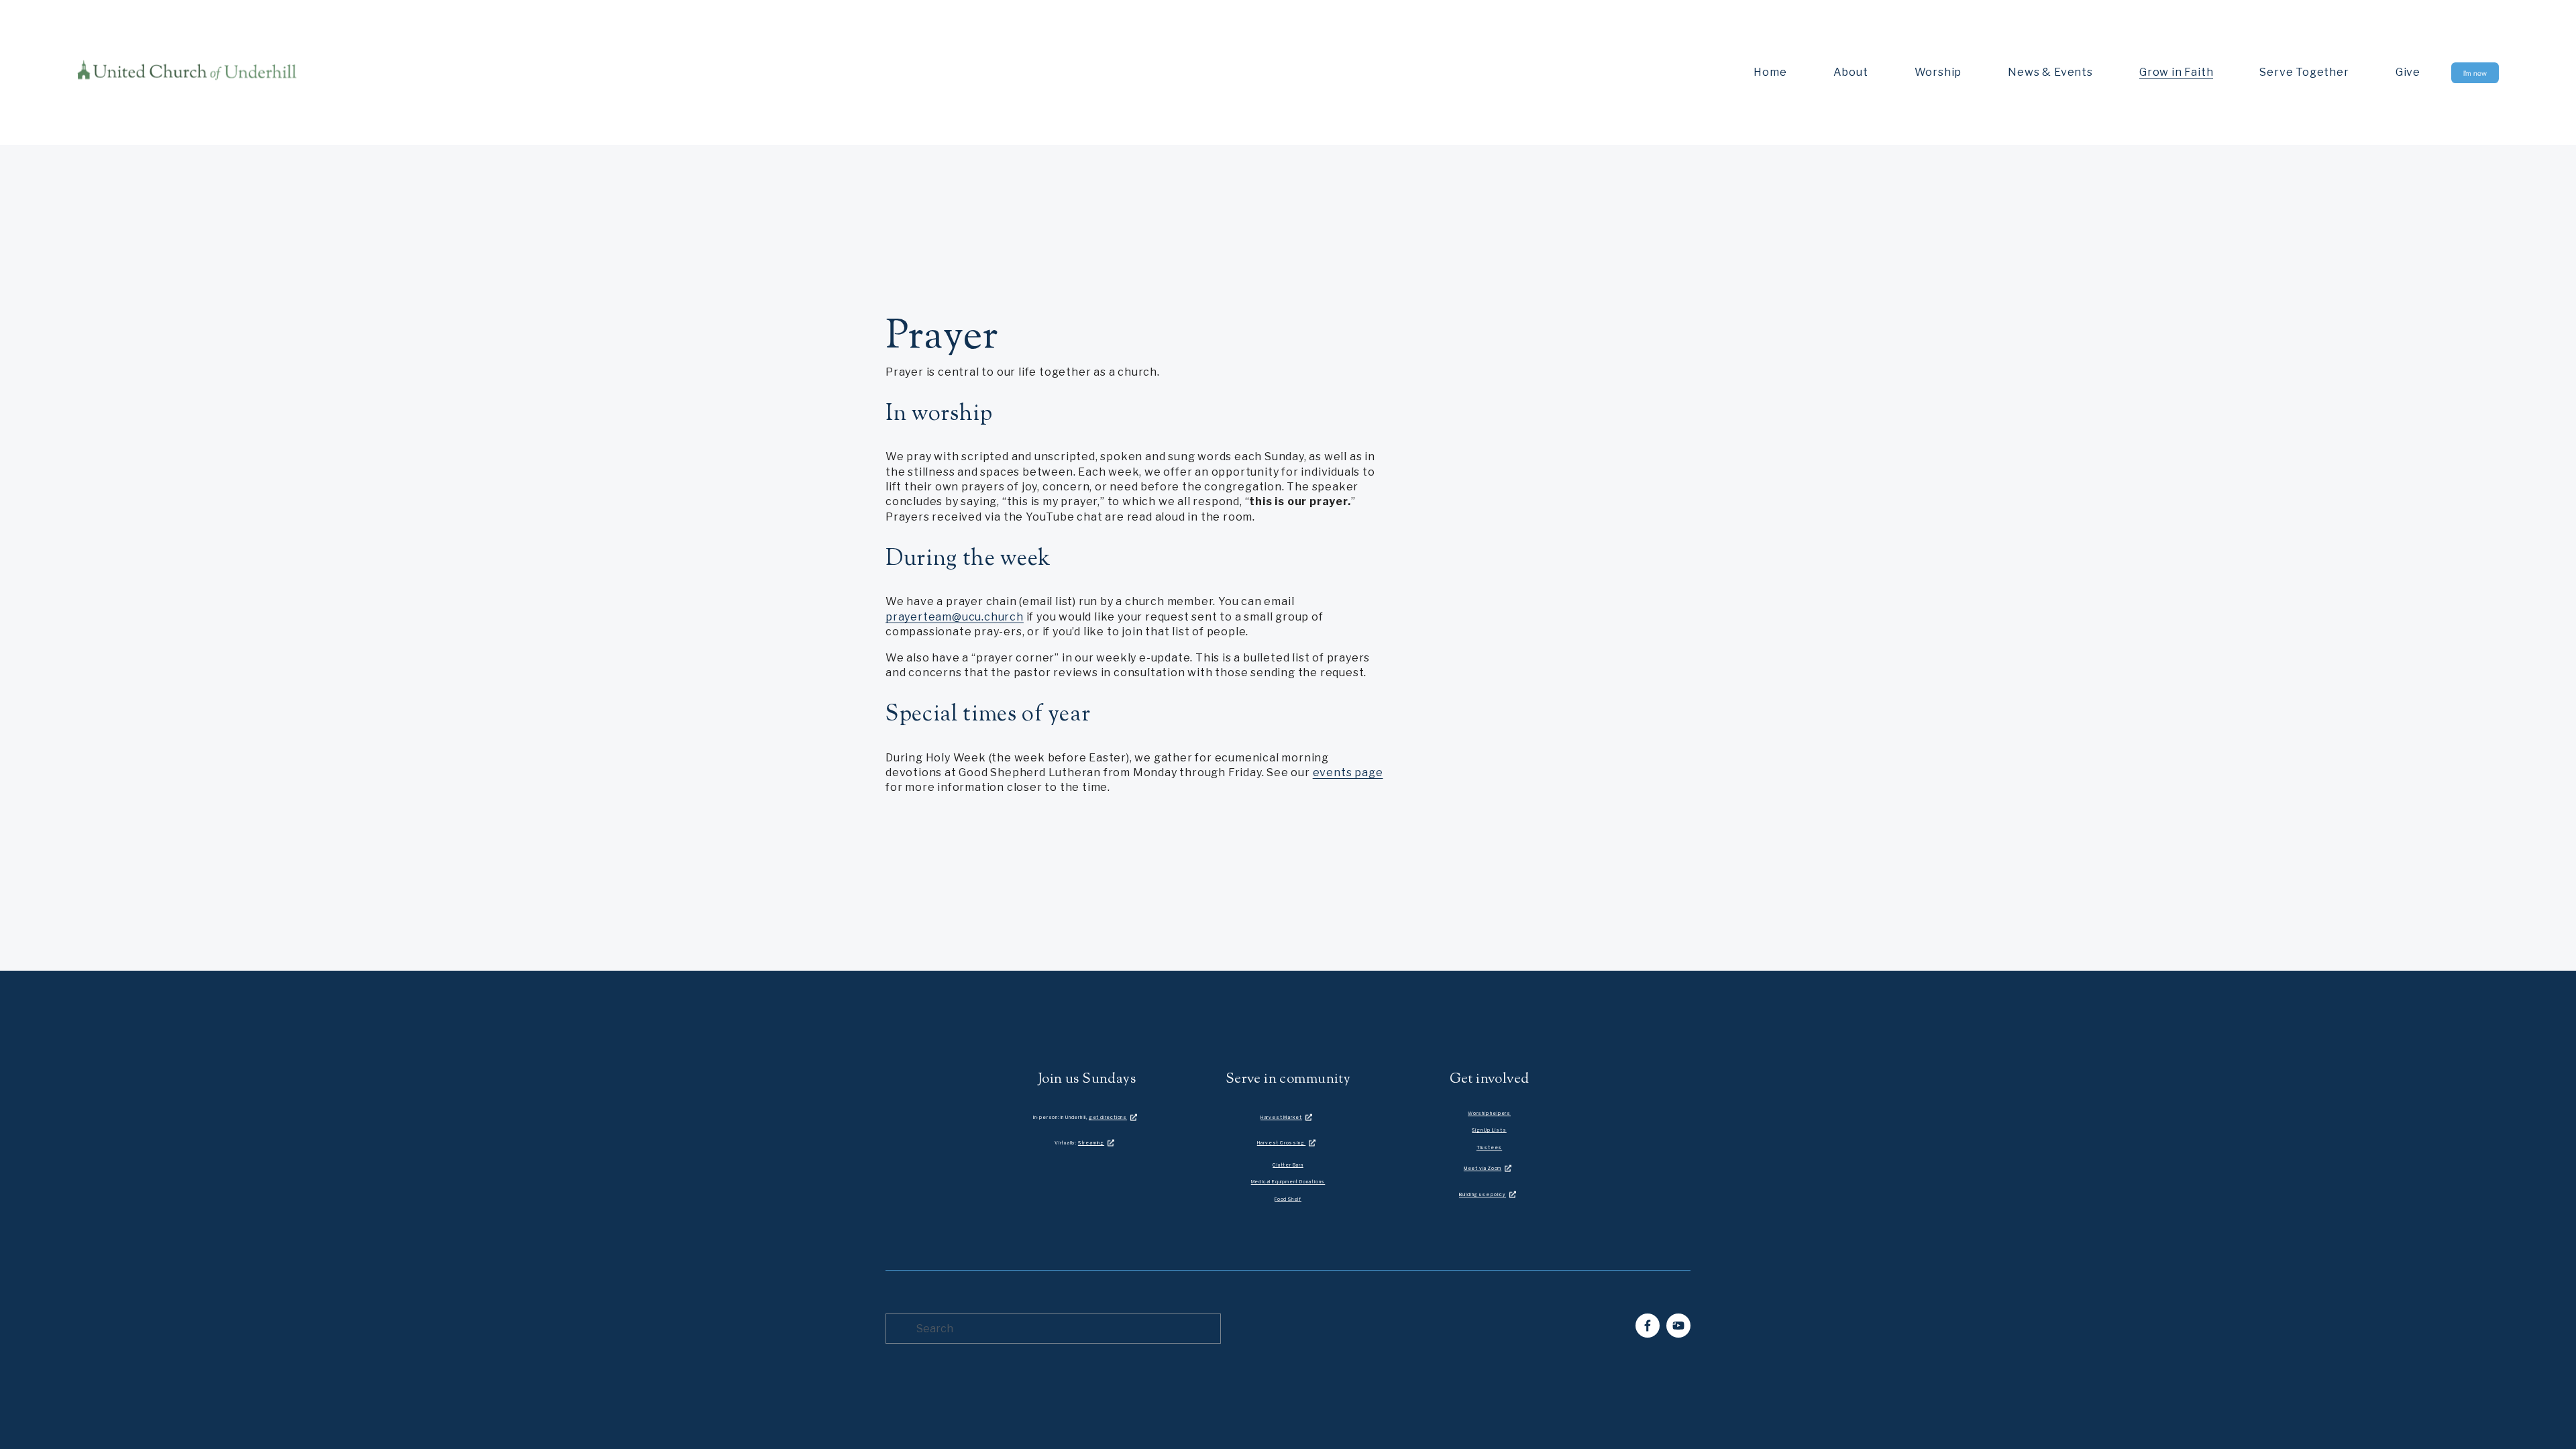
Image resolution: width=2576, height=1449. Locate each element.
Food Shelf (1288, 1199)
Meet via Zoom (1483, 1168)
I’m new (2475, 73)
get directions (1108, 1117)
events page (1348, 772)
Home (1770, 72)
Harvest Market (1281, 1117)
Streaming (1091, 1143)
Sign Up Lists (1489, 1130)
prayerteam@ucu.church (955, 617)
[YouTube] (1678, 1326)
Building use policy (1483, 1194)
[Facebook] (1648, 1326)
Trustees (1489, 1147)
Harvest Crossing (1282, 1143)
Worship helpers (1489, 1113)
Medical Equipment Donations (1288, 1182)
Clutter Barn (1288, 1165)
